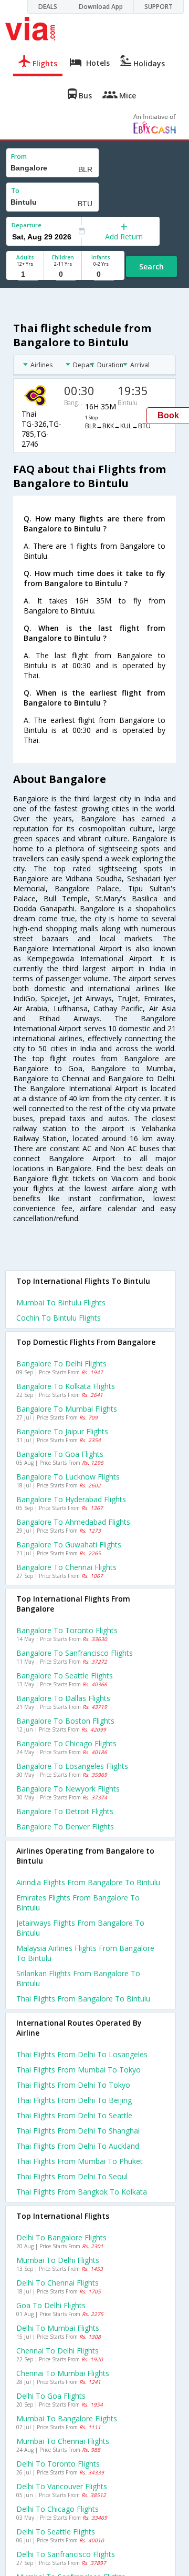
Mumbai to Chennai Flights (63, 2441)
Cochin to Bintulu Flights (59, 1318)
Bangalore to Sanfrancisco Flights (75, 1653)
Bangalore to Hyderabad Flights (71, 1499)
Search (151, 266)
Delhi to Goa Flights (51, 2396)
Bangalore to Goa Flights (60, 1454)
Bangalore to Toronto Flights (67, 1630)
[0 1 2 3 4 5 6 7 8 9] (63, 274)
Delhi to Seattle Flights (56, 2532)
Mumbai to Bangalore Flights (67, 2418)
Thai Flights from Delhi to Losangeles (82, 2054)
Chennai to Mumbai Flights (63, 2373)
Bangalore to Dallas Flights (63, 1698)
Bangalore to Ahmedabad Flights (73, 1522)
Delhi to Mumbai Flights (58, 2328)
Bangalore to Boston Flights (65, 1721)
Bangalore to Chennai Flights (66, 1567)
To (15, 191)
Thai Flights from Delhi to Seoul (72, 2176)
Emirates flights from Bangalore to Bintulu (78, 1903)
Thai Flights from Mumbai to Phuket (80, 2161)
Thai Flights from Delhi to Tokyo (73, 2085)
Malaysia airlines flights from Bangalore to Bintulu (85, 1953)
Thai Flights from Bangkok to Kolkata (82, 2192)
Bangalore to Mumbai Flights (67, 1409)
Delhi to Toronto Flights (58, 2464)
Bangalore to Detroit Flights (65, 1811)
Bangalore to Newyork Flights (68, 1789)
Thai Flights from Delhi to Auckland (78, 2146)
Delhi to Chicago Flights (57, 2509)
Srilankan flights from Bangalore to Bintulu (78, 1978)
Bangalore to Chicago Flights (66, 1743)
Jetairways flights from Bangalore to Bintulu (80, 1928)
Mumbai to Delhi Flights (58, 2260)
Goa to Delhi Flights (51, 2305)
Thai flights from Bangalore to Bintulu (83, 1999)
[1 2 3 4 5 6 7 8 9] (25, 274)
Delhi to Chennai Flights (57, 2283)
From (19, 157)
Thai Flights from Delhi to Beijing (74, 2100)
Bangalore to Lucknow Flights (68, 1477)
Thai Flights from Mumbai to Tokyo (78, 2070)
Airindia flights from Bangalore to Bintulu (88, 1882)
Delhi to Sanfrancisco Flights (66, 2554)
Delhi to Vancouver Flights (62, 2486)
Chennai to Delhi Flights (57, 2351)
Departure (27, 225)
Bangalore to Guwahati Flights (69, 1544)
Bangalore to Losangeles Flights (72, 1766)
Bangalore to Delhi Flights (61, 1364)
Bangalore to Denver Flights (65, 1827)
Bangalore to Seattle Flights (65, 1676)
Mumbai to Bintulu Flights (61, 1302)
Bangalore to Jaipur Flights (62, 1431)
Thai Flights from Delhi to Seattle (74, 2115)
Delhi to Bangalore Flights (61, 2237)
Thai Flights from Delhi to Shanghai (78, 2131)
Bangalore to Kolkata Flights (66, 1386)
